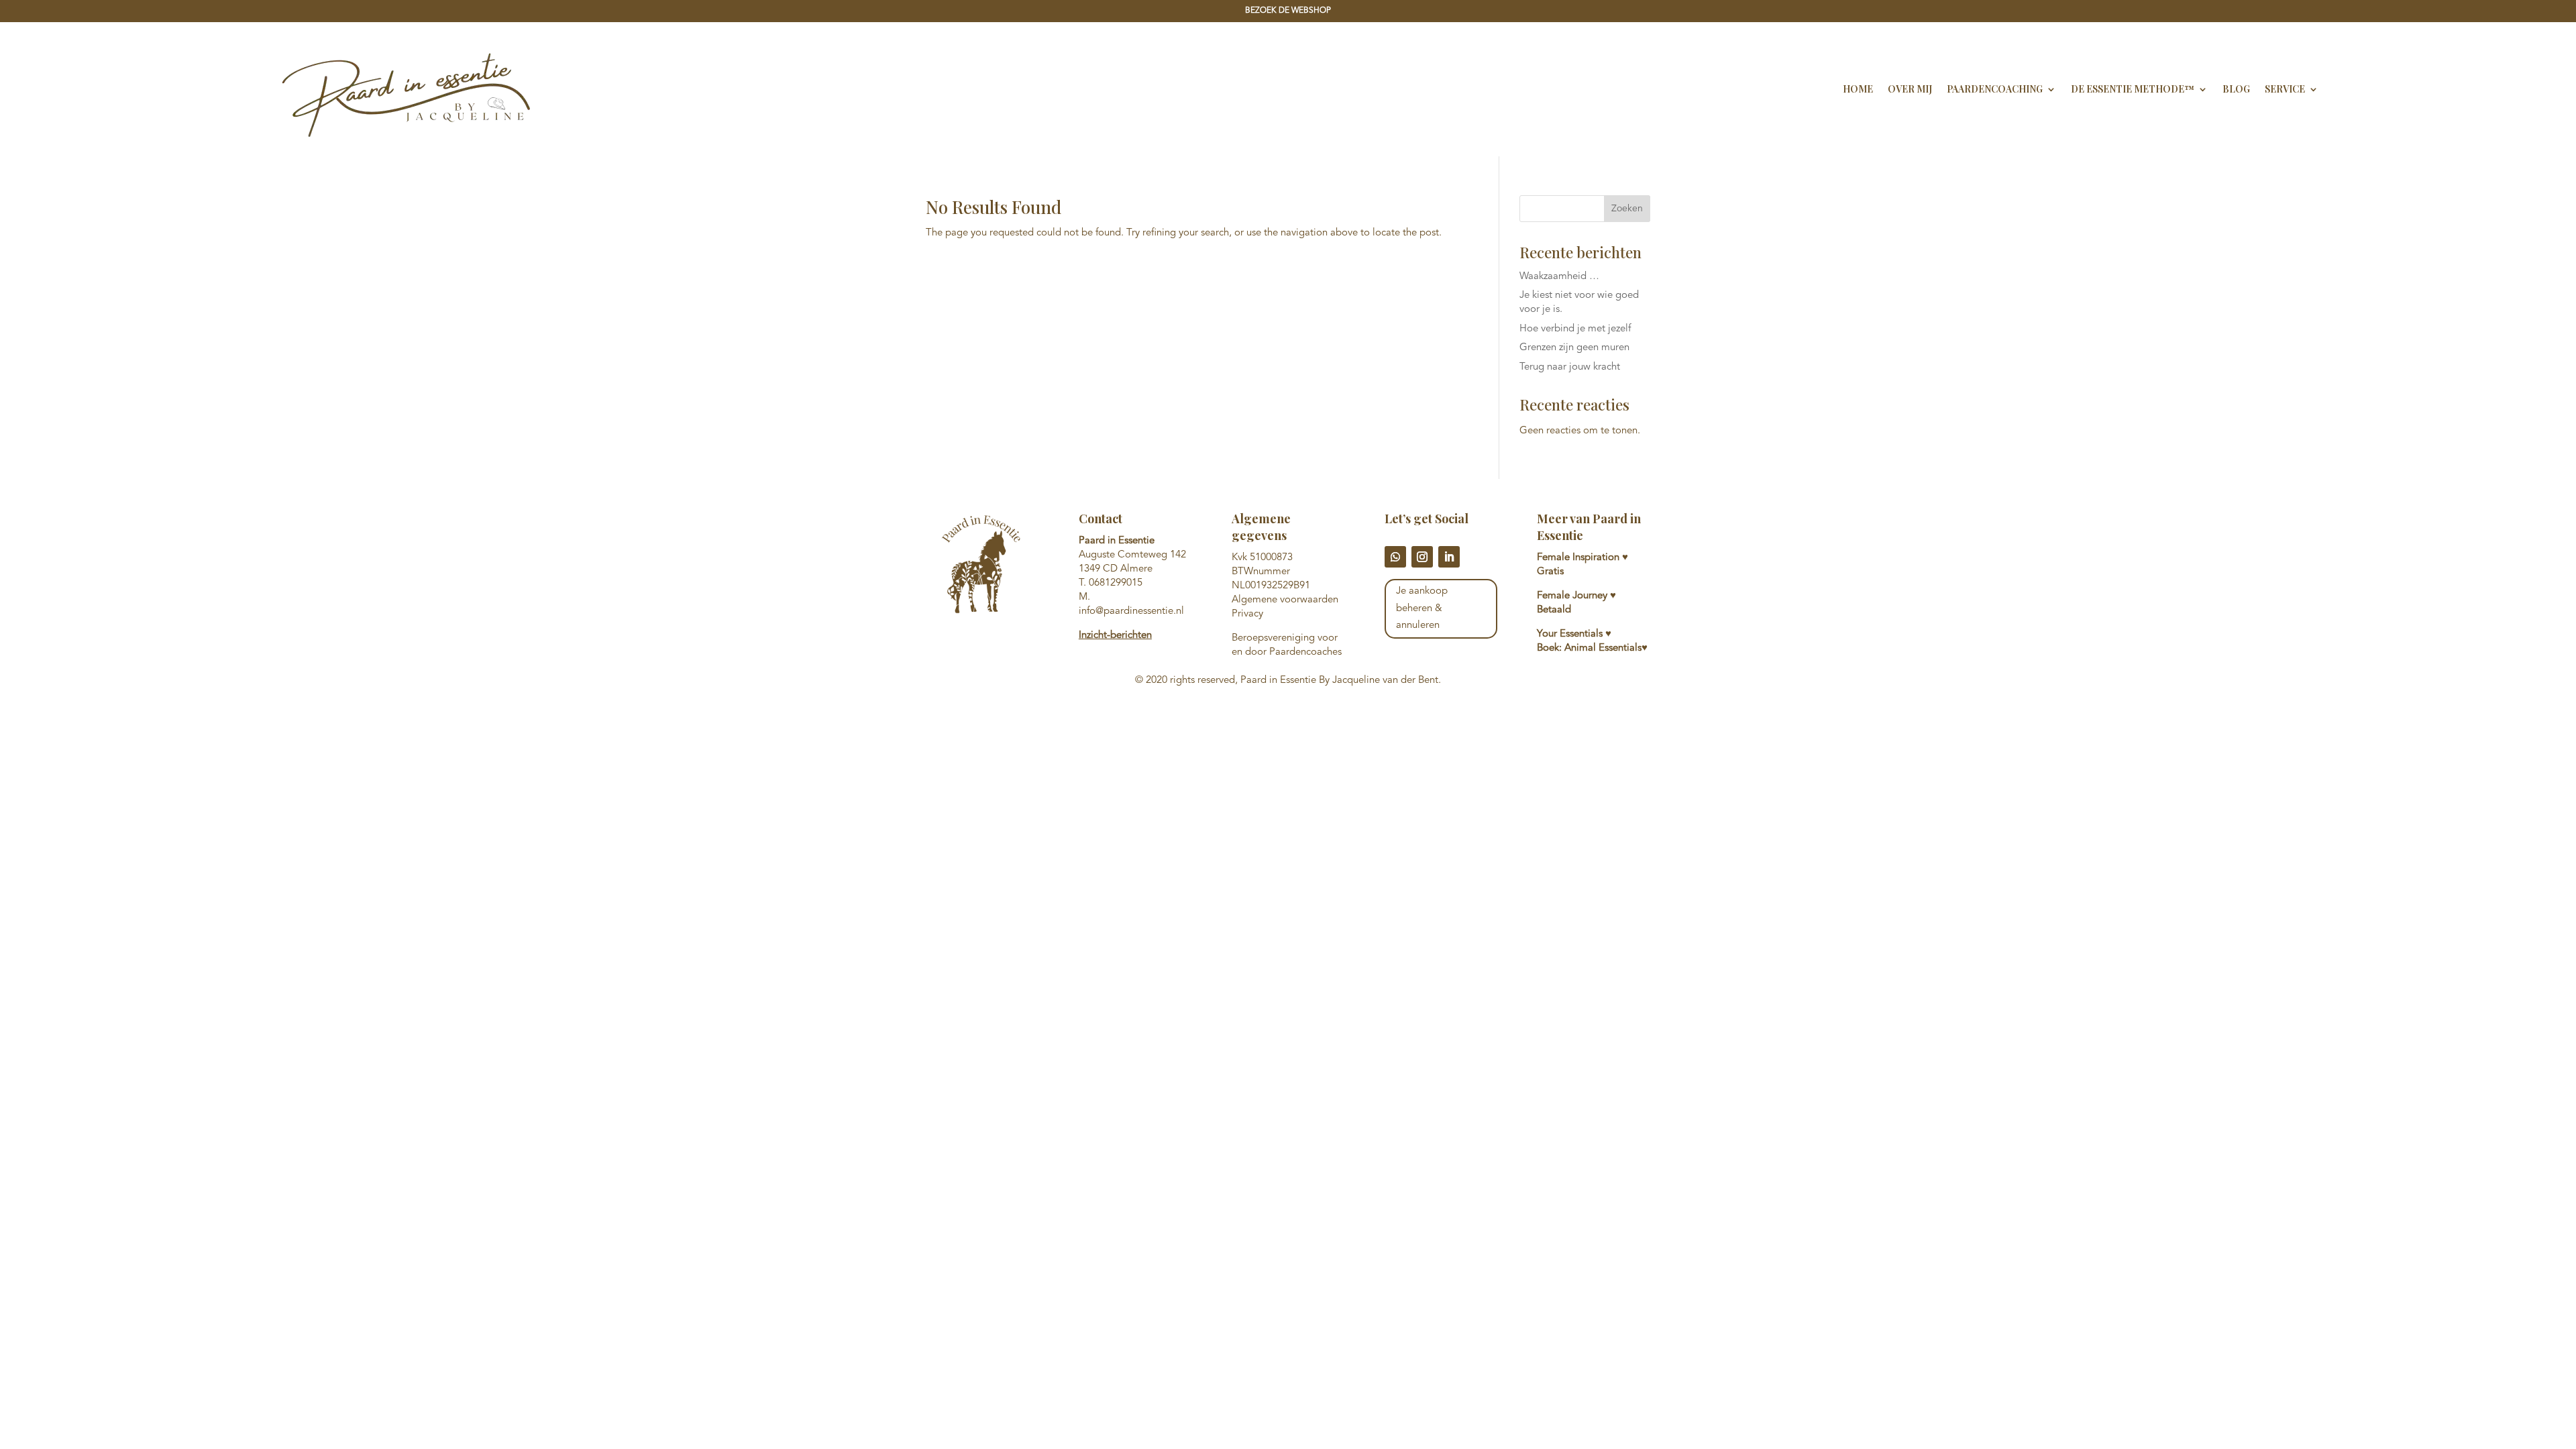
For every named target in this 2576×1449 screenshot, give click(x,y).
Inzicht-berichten (1115, 636)
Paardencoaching (1995, 89)
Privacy (1247, 614)
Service (2285, 89)
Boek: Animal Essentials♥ (1592, 648)
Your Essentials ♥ (1574, 634)
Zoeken (1627, 209)
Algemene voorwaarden (1285, 600)
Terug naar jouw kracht (1570, 367)
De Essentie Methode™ (2133, 89)
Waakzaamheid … (1559, 277)
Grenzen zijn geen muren (1574, 348)
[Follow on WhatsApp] (1395, 557)
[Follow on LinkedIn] (1449, 557)
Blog (2236, 89)
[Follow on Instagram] (1422, 557)
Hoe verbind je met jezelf (1575, 329)
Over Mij (1910, 89)
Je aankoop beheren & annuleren (1422, 608)
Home (1858, 89)
